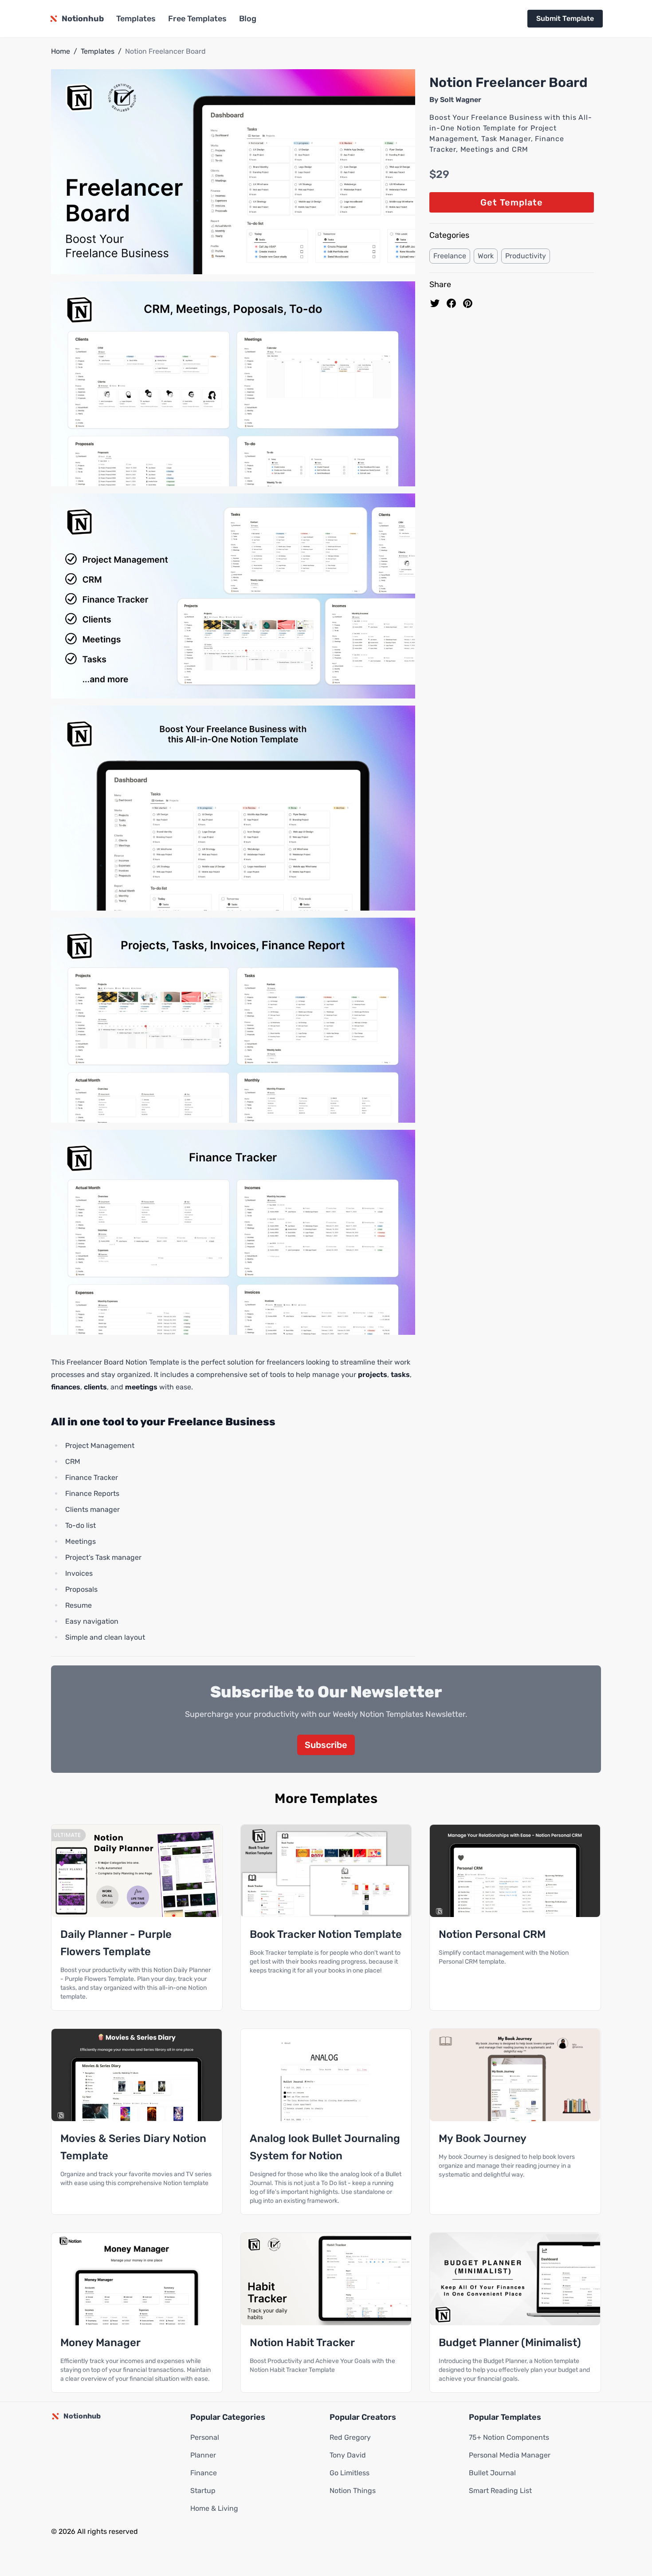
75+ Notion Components (509, 2437)
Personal (205, 2437)
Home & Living (214, 2508)
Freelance (450, 256)
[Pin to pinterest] (468, 303)
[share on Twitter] (435, 303)
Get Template (512, 202)
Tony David (348, 2455)
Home (61, 51)
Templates (136, 19)
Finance (204, 2473)
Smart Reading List (500, 2491)
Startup (203, 2491)
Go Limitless (350, 2473)
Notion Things (353, 2491)
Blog (248, 19)
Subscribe (326, 1745)
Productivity (526, 256)
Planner (203, 2455)
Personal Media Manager (510, 2455)
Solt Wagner (461, 100)
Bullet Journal (492, 2473)
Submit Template (565, 18)
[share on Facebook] (451, 303)
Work (486, 256)
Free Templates (197, 19)
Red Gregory (350, 2437)
